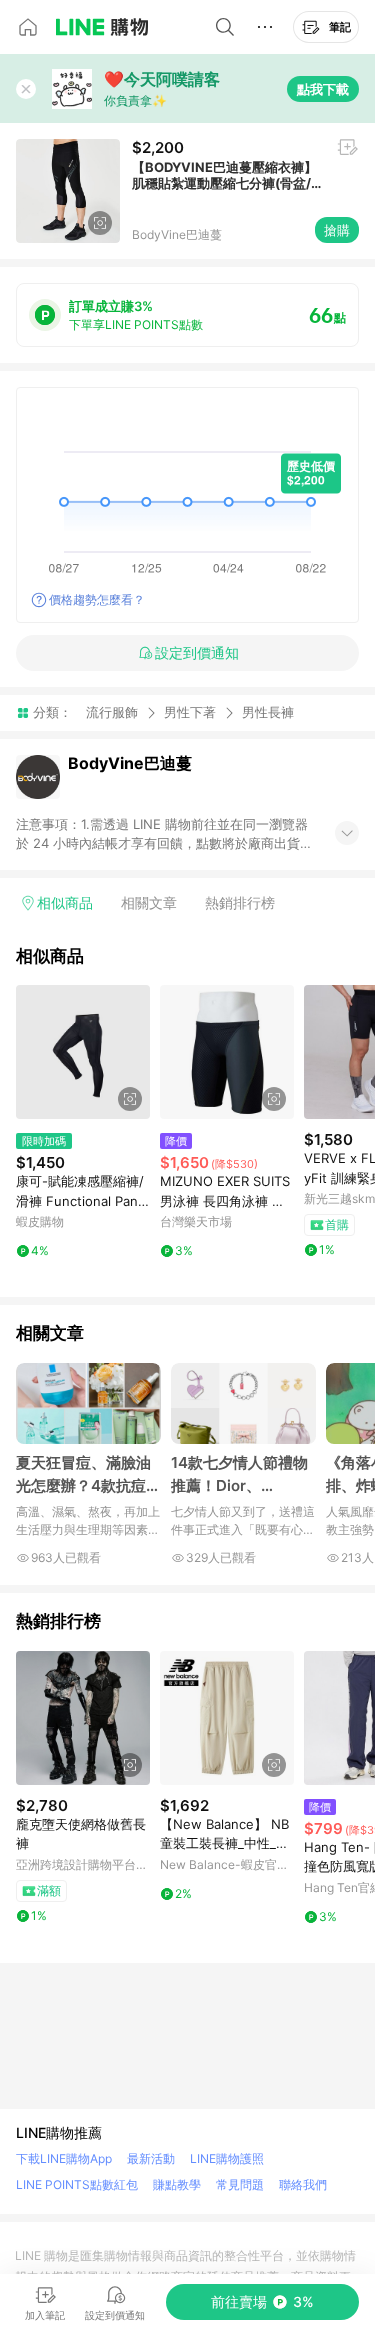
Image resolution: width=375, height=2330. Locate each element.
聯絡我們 (303, 2184)
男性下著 (190, 712)
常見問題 (240, 2184)
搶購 (337, 230)
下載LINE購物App (64, 2158)
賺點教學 (177, 2184)
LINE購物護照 (227, 2158)
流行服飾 (112, 712)
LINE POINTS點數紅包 (77, 2184)
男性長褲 (268, 712)
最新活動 (151, 2158)
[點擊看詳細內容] (83, 1052)
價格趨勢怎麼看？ (97, 599)
